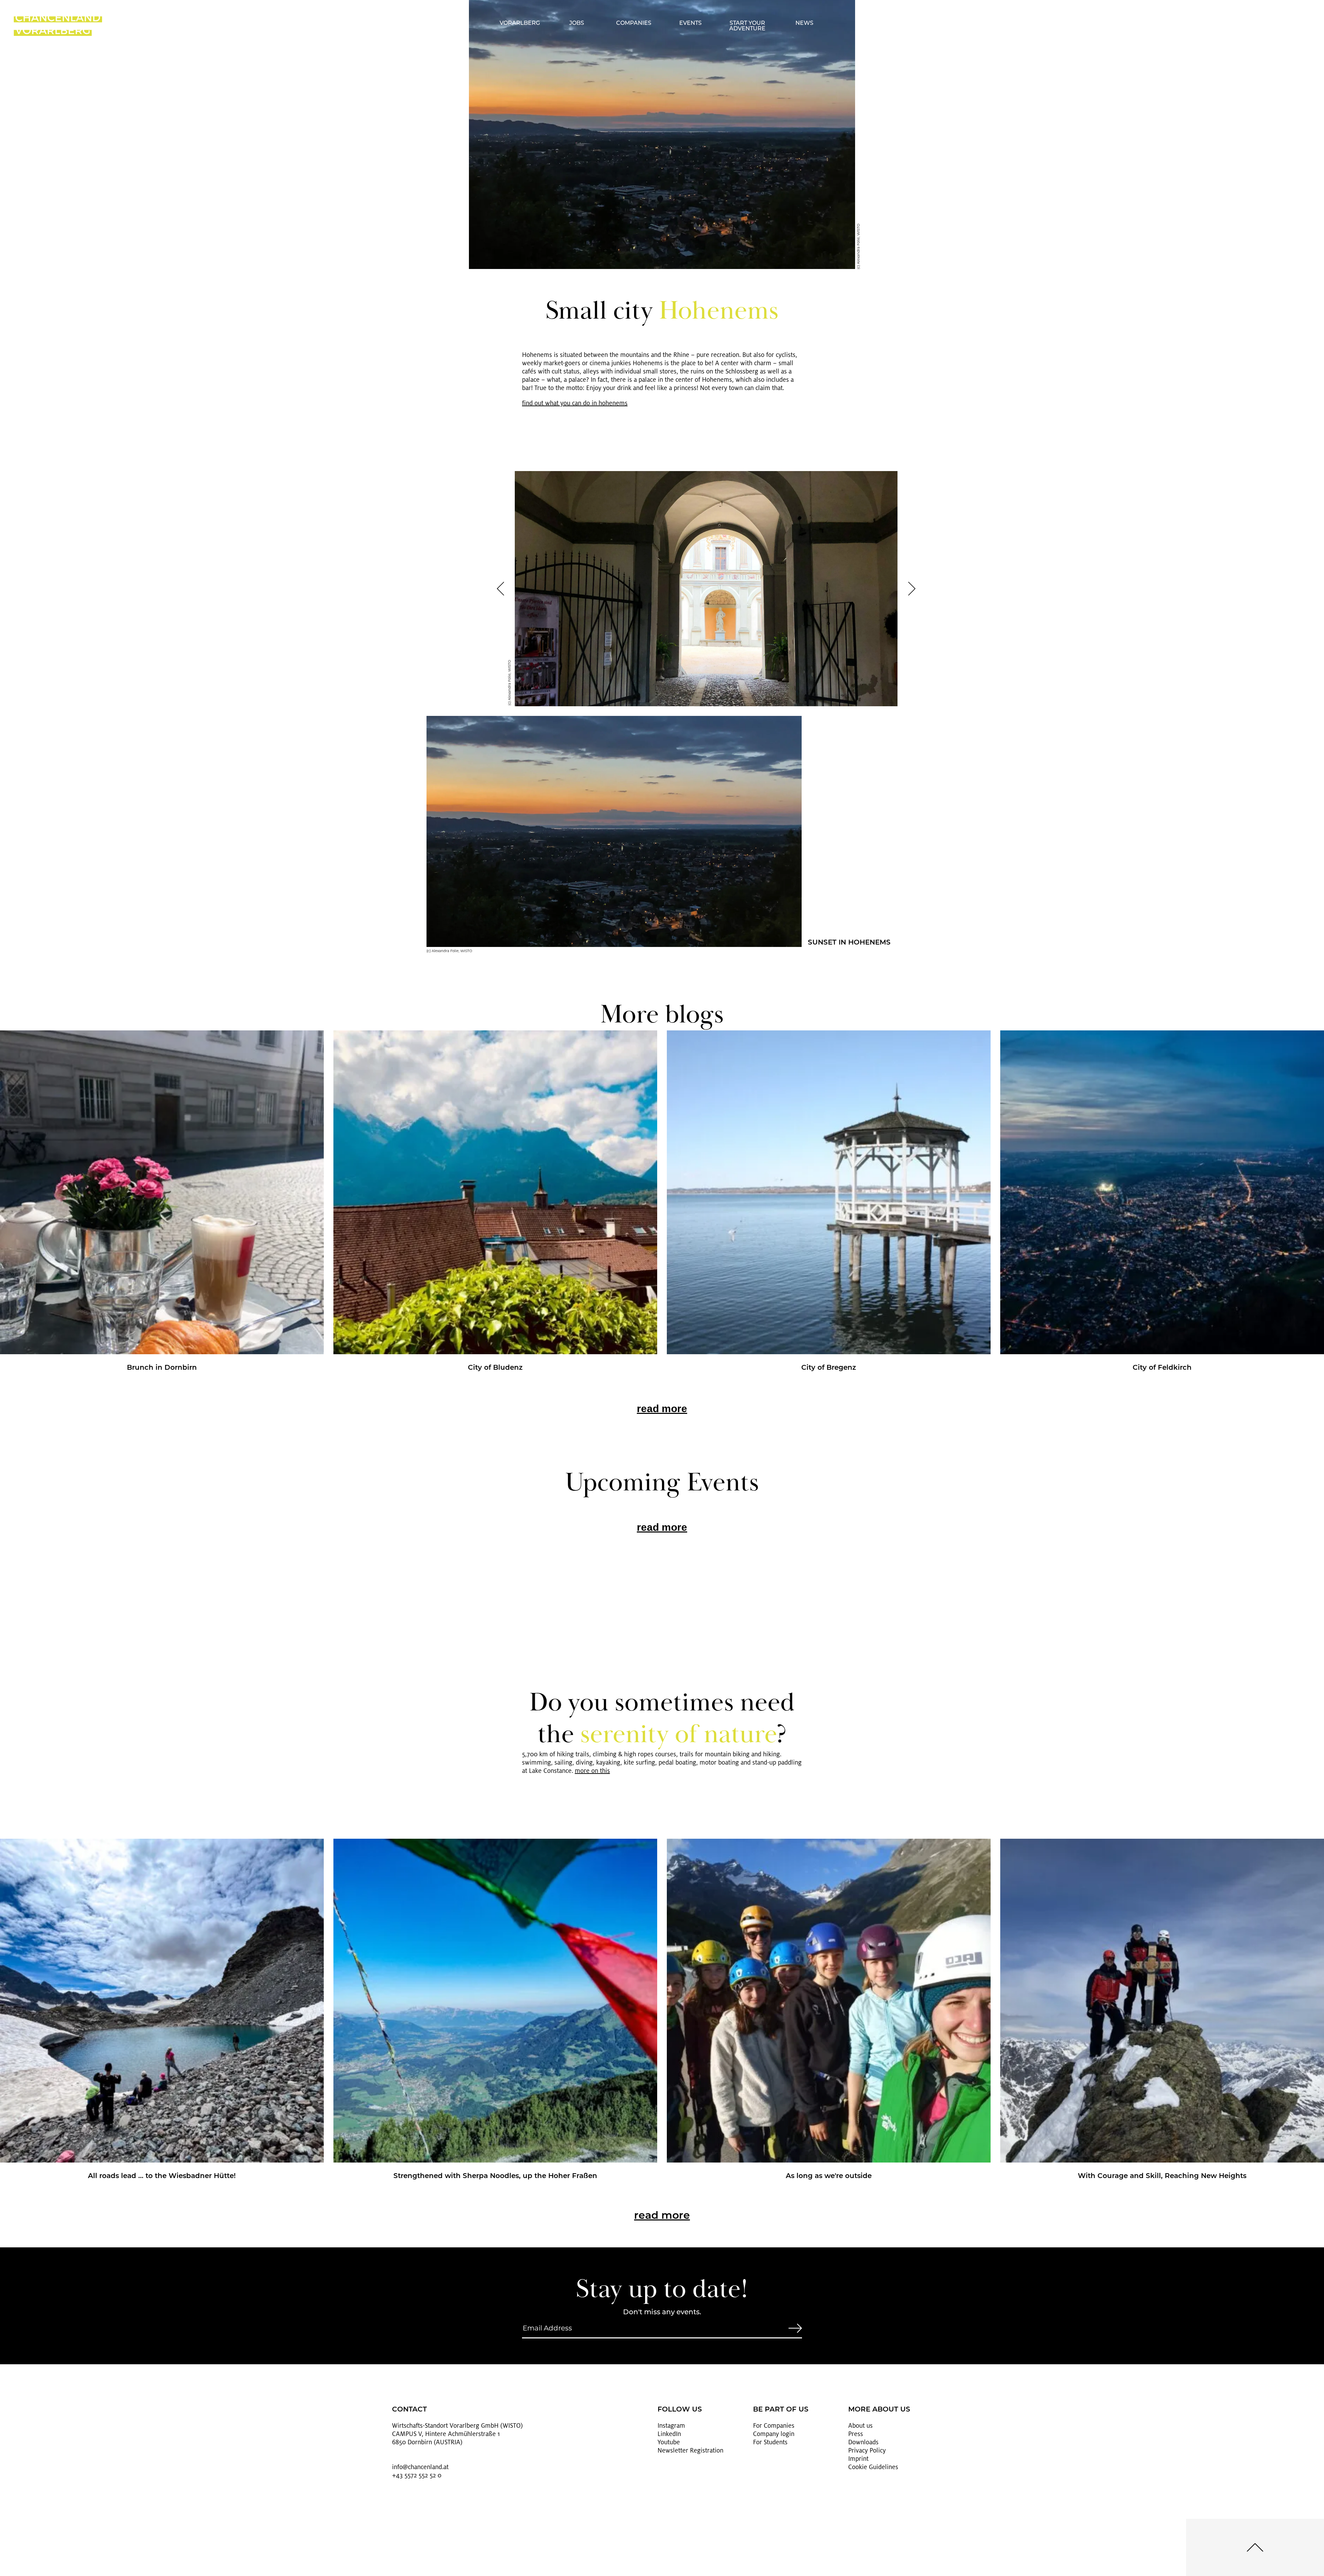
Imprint (858, 2459)
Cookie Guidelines (873, 2467)
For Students (770, 2442)
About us (860, 2426)
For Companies (774, 2426)
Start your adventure (747, 26)
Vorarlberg (520, 23)
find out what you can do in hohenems (575, 403)
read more (662, 1409)
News (804, 23)
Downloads (863, 2442)
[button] (500, 589)
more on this (592, 1771)
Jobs (577, 23)
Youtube (669, 2442)
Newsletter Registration (690, 2450)
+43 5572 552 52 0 (417, 2475)
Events (690, 23)
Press (856, 2434)
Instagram (671, 2426)
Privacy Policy (867, 2450)
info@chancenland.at (420, 2467)
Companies (634, 23)
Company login (774, 2434)
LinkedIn (669, 2434)
